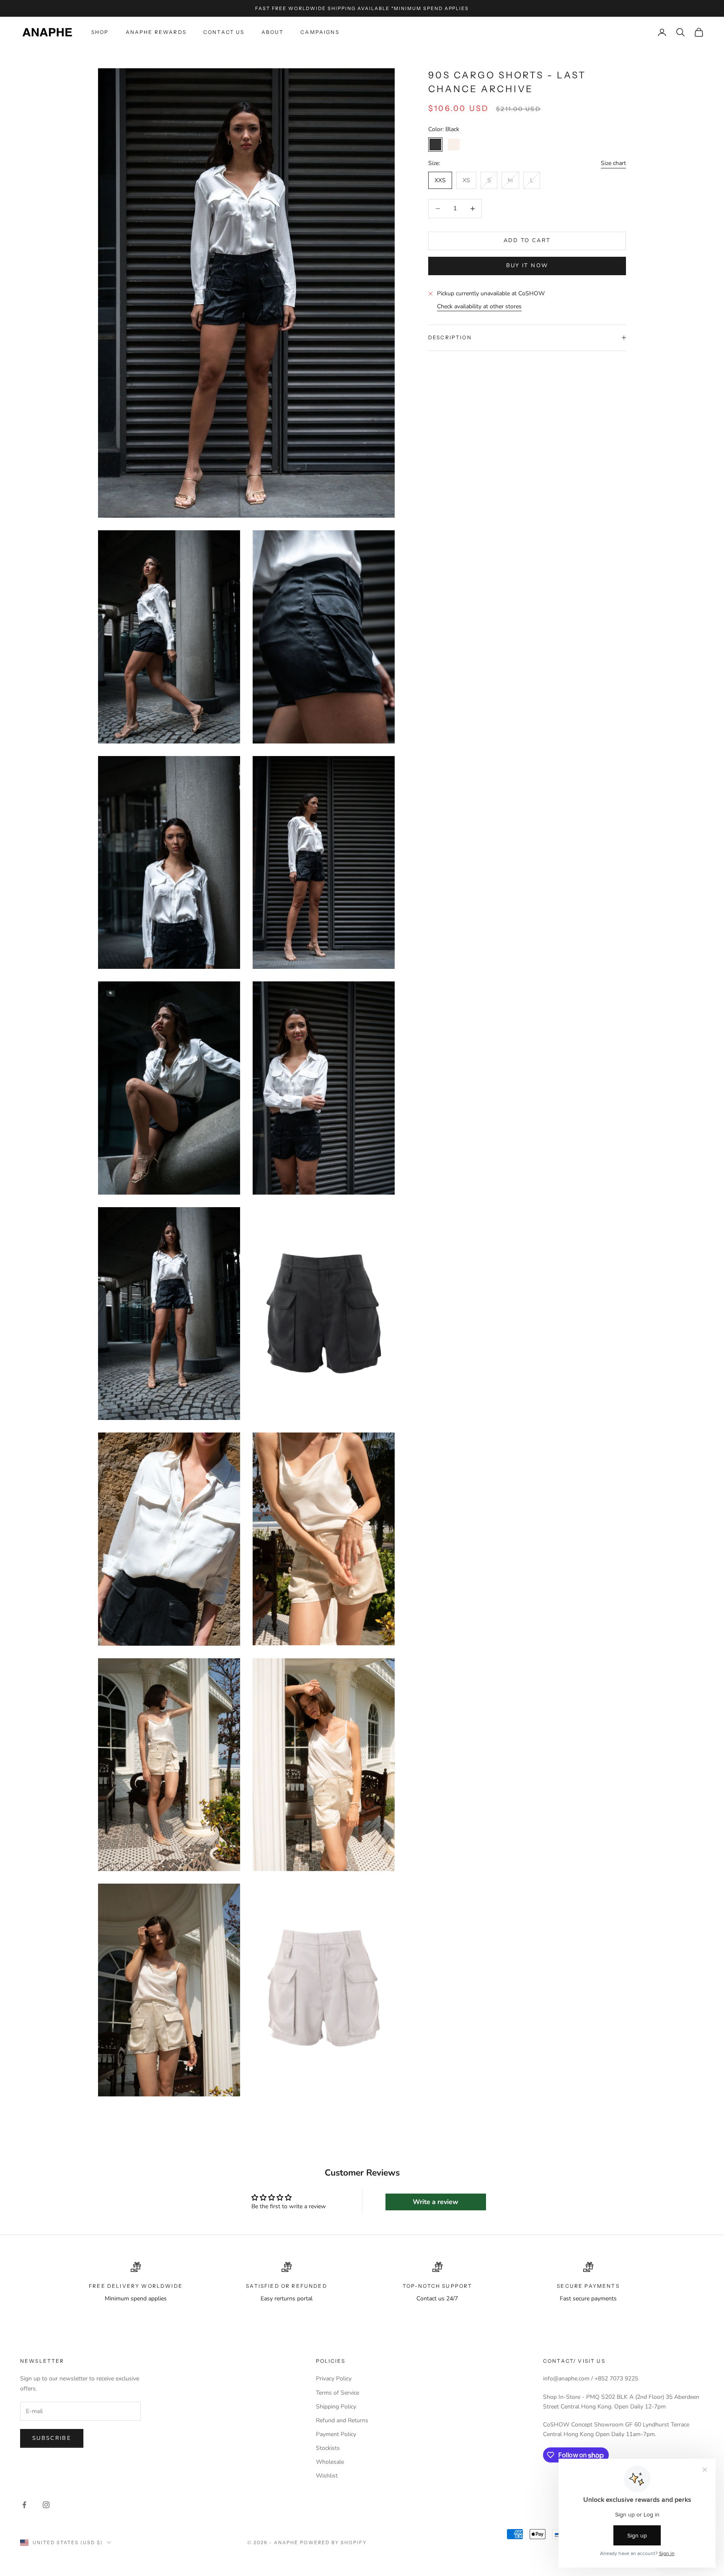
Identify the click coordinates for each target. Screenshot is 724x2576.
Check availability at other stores (479, 306)
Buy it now (527, 266)
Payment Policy (336, 2434)
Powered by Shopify (333, 2542)
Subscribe (52, 2438)
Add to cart (527, 240)
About (273, 32)
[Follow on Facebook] (24, 2505)
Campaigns (320, 32)
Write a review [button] (436, 2202)
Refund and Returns (342, 2420)
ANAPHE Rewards (156, 32)
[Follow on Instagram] (46, 2505)
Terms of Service (337, 2393)
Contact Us (224, 32)
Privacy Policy (334, 2379)
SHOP (100, 32)
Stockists (328, 2448)
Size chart (613, 163)
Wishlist (327, 2476)
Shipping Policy (336, 2407)
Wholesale (330, 2462)
